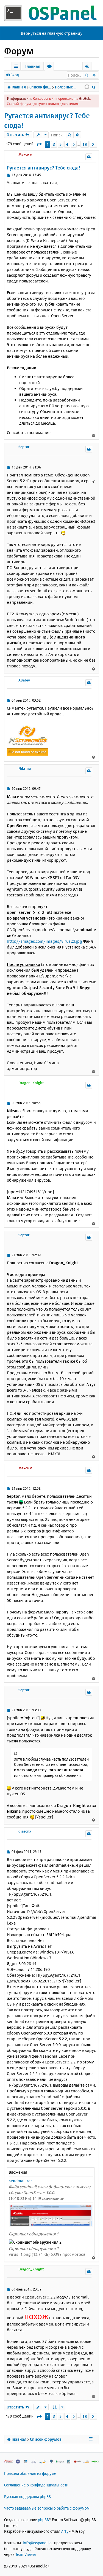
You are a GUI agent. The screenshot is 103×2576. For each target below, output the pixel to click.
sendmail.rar (20, 2181)
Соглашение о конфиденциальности (36, 2485)
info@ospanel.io (37, 2543)
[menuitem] (94, 87)
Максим (25, 154)
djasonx (25, 1831)
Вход (15, 75)
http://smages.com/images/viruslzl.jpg (44, 941)
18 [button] (85, 144)
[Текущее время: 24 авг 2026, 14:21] (87, 87)
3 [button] (61, 144)
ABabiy (24, 680)
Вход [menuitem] (89, 67)
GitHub (85, 98)
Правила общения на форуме (30, 2473)
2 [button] (54, 144)
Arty (65, 2531)
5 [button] (74, 144)
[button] (39, 144)
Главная (33, 66)
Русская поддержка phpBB (27, 2496)
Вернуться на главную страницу (52, 33)
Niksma (25, 768)
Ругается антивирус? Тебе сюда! (47, 120)
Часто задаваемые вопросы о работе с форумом (47, 2508)
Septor (24, 447)
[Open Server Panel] (51, 13)
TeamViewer (26, 2554)
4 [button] (67, 144)
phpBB (43, 2520)
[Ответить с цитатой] (89, 157)
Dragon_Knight (31, 1083)
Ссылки (17, 67)
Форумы (50, 67)
